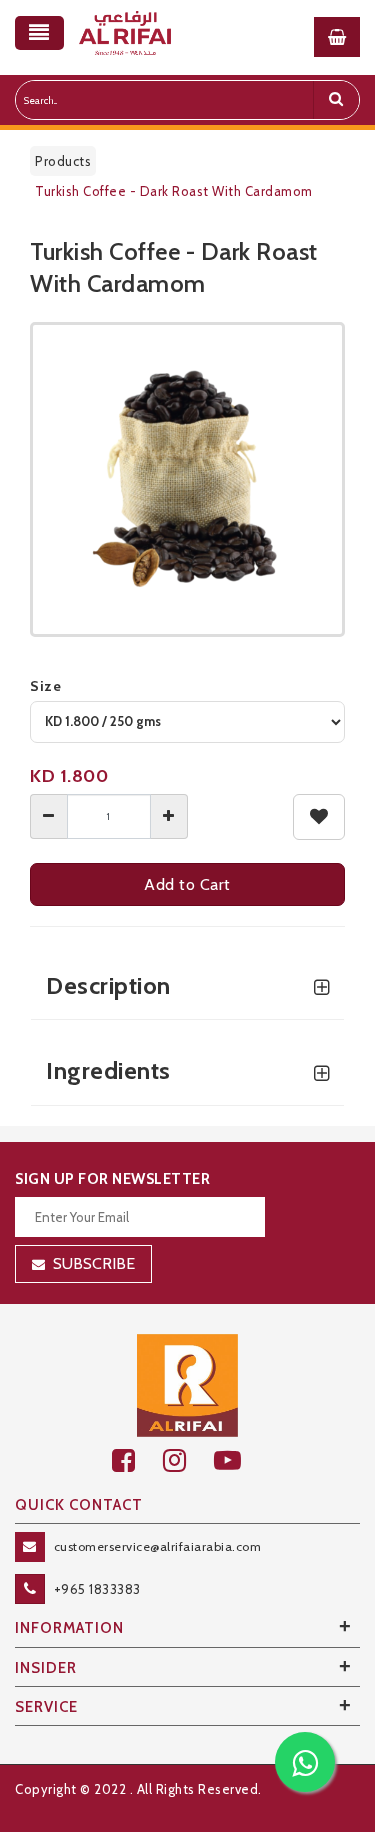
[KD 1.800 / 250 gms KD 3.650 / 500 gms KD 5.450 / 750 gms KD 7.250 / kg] (187, 722)
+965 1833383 (97, 1589)
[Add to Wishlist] (319, 817)
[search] (336, 100)
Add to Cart (187, 884)
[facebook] (137, 1460)
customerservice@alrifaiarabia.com (158, 1546)
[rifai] (188, 1384)
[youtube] (238, 1460)
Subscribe (94, 1263)
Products (63, 161)
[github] (188, 1460)
